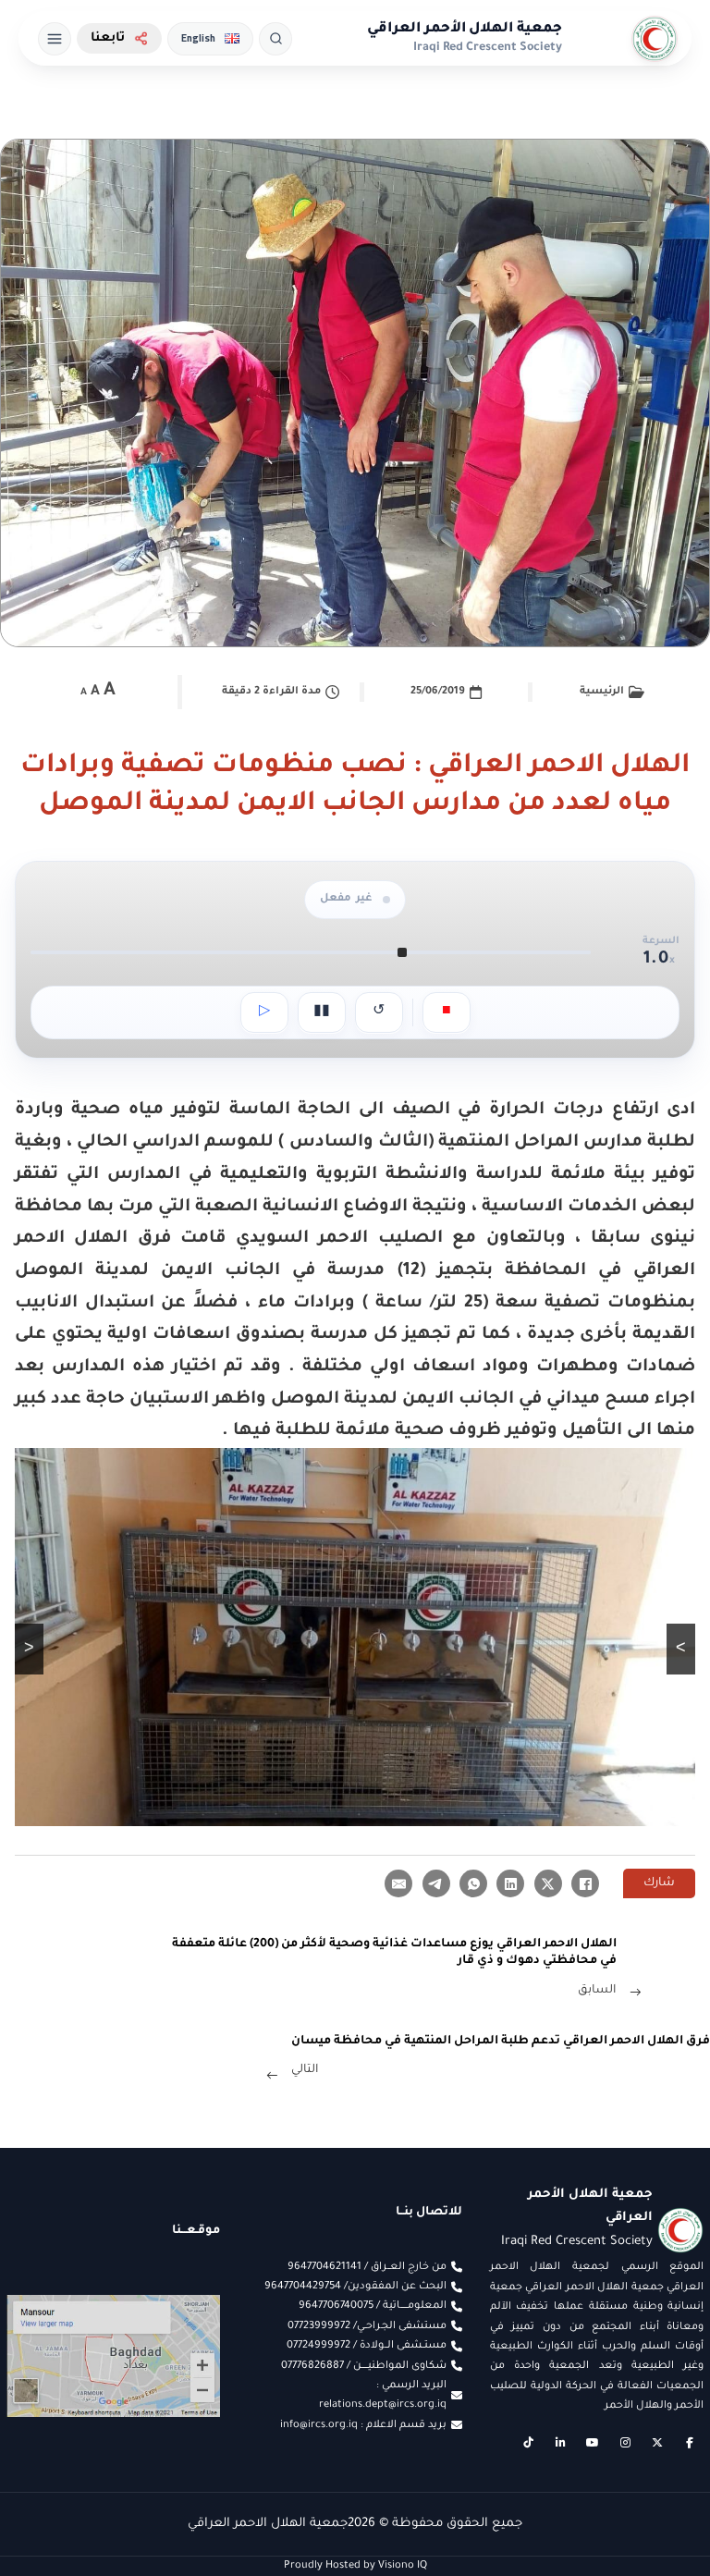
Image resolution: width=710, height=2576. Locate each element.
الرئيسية (602, 692)
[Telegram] (436, 1883)
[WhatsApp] (473, 1883)
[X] (548, 1883)
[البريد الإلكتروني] (398, 1883)
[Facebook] (585, 1883)
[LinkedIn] (510, 1883)
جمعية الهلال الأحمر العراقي (465, 29)
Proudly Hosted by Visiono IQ (355, 2566)
